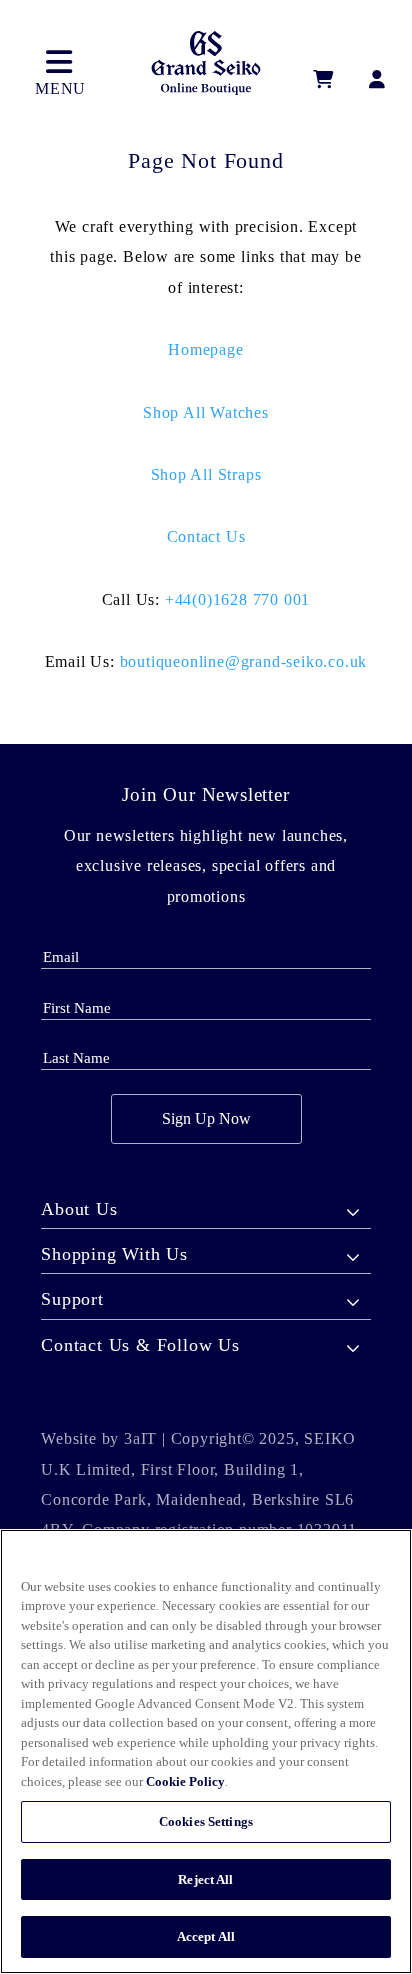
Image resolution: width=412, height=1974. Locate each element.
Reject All (205, 1879)
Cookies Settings (206, 1821)
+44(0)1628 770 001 (237, 599)
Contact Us (206, 536)
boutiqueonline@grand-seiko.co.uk (244, 661)
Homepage (205, 349)
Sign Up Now (206, 1118)
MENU (60, 88)
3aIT (140, 1438)
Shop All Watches (206, 412)
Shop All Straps (206, 474)
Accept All (206, 1936)
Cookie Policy (185, 1781)
